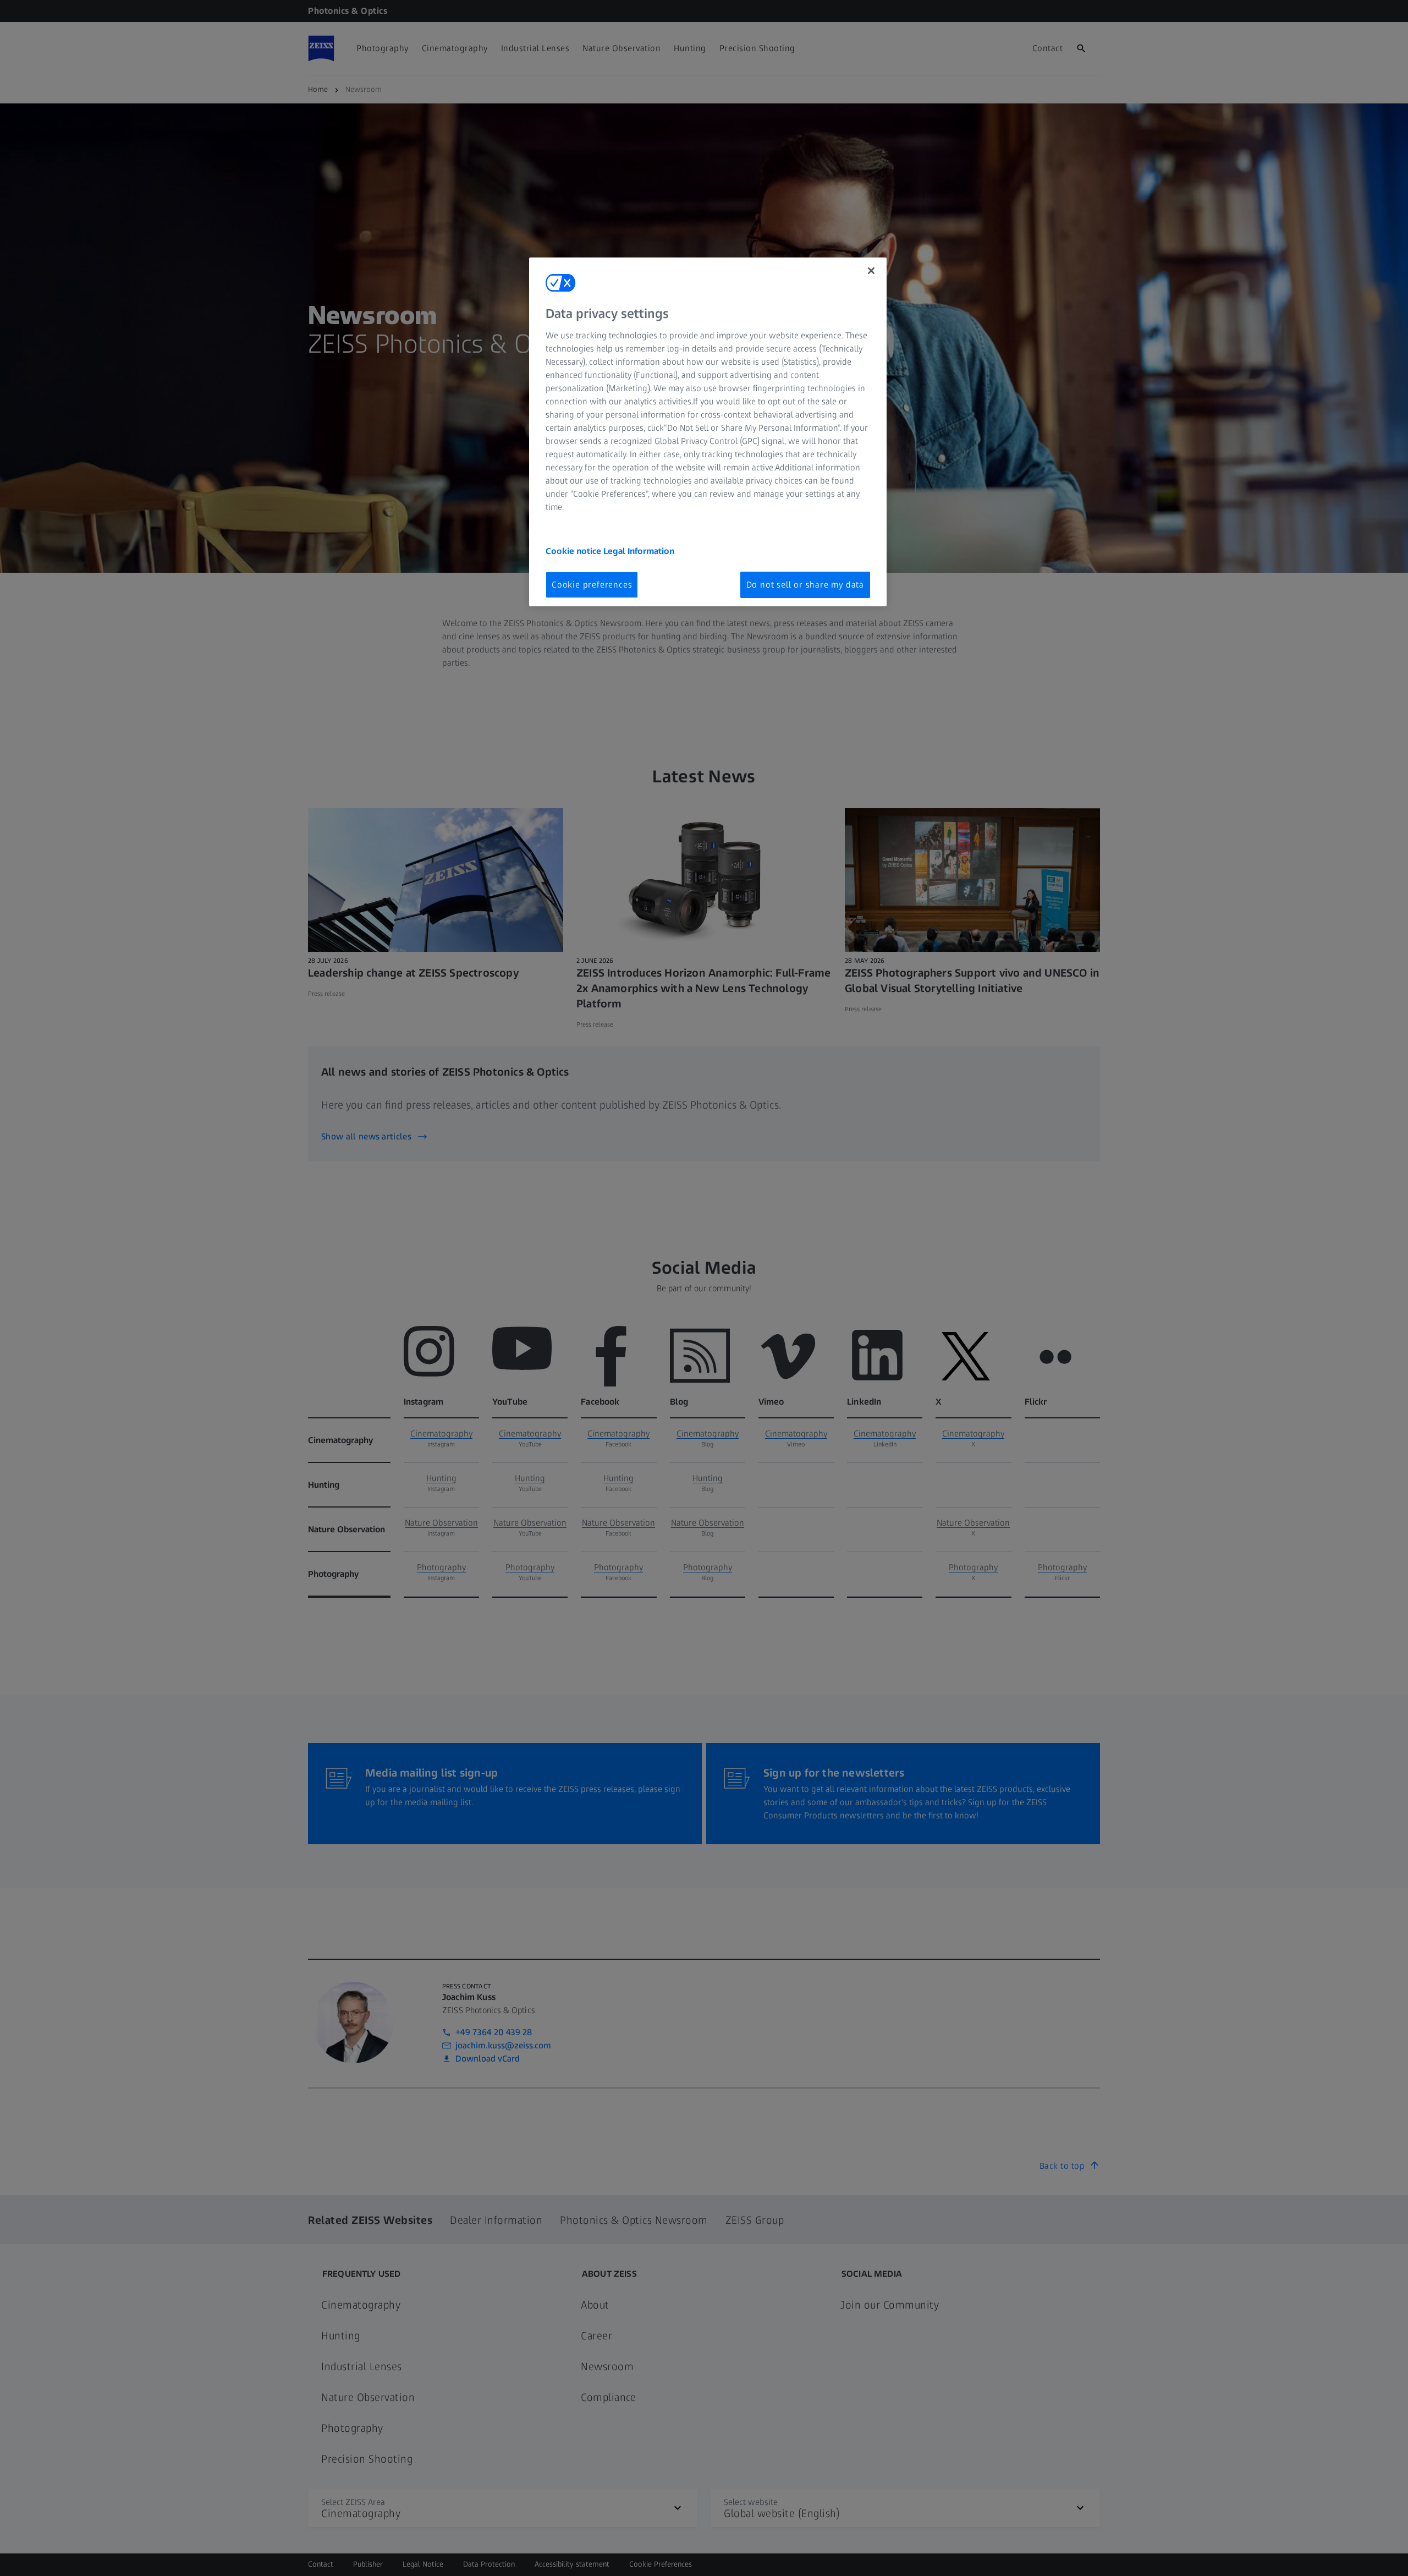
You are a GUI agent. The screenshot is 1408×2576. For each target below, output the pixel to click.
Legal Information (639, 551)
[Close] (871, 271)
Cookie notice (574, 551)
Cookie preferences (592, 585)
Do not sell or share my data (805, 585)
